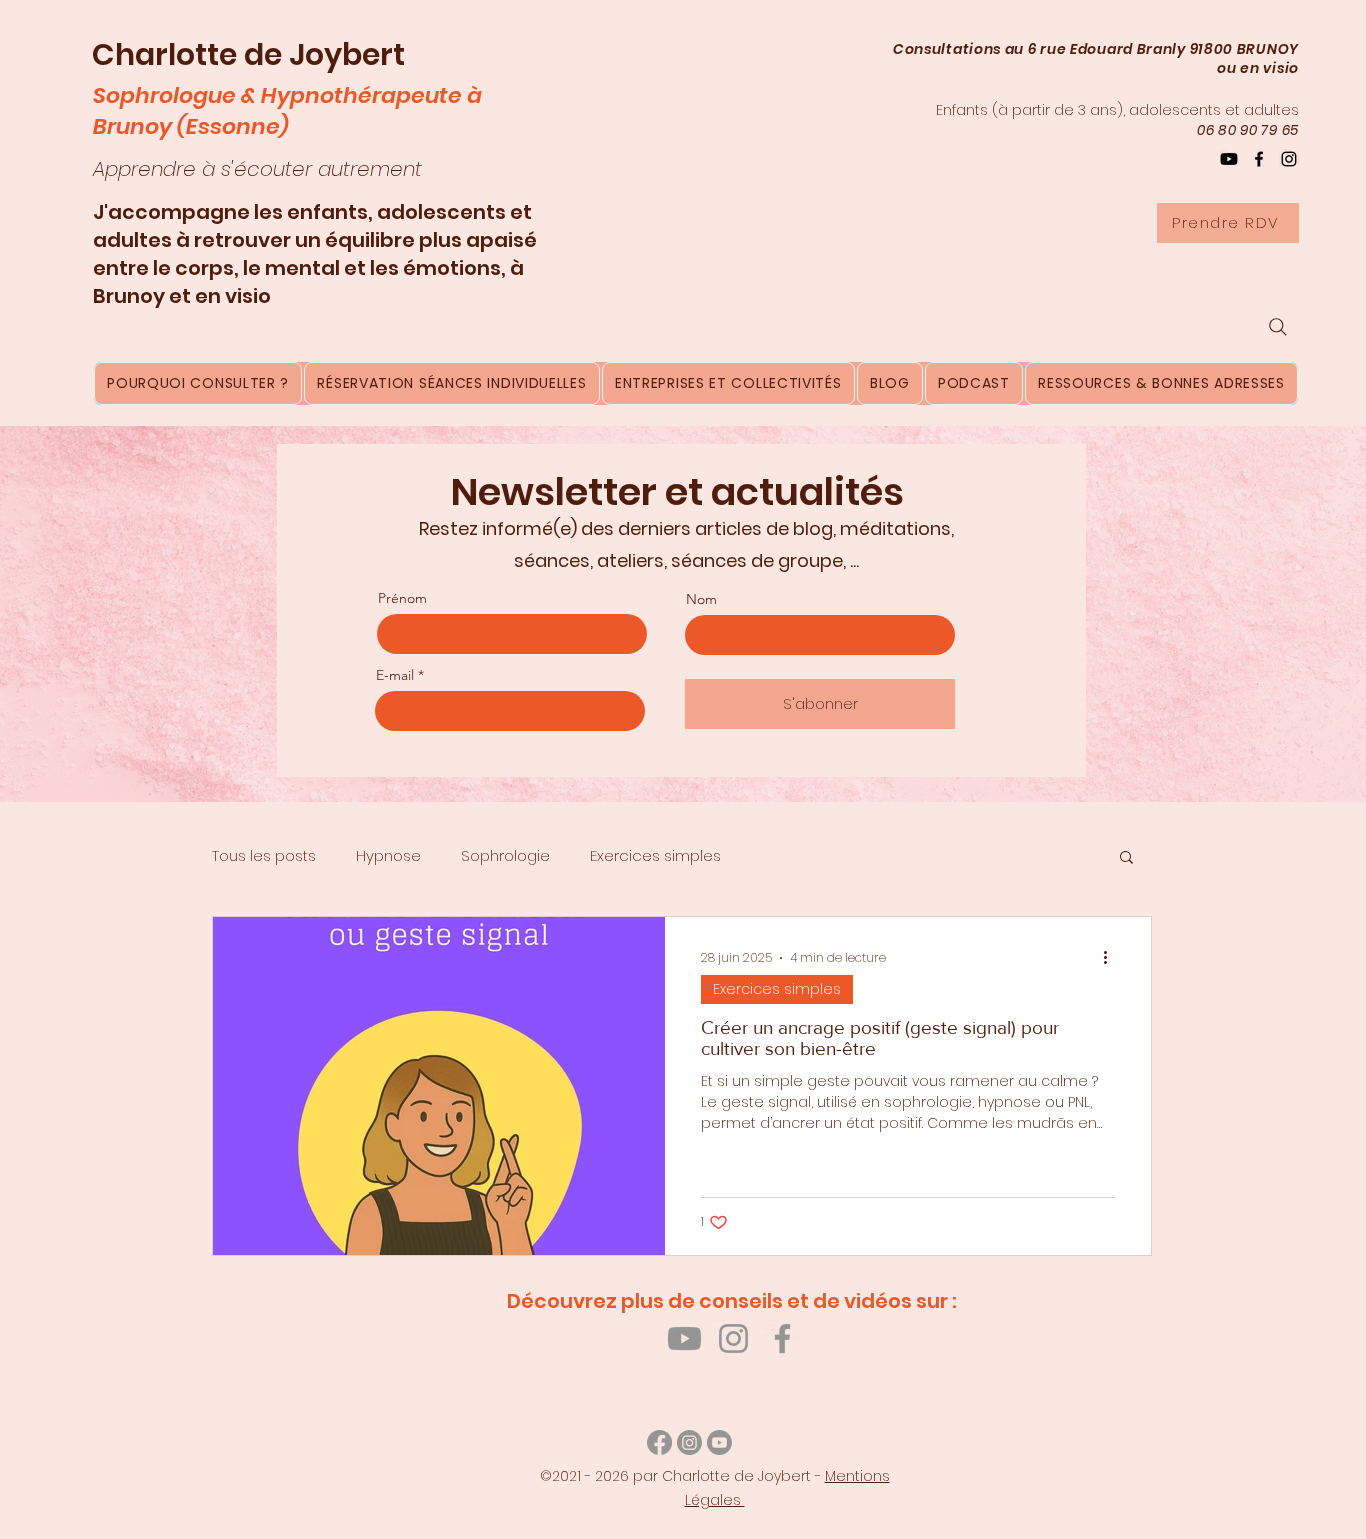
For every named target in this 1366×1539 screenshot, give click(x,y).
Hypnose (388, 855)
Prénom (402, 598)
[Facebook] (1259, 159)
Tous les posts (264, 855)
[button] (1126, 858)
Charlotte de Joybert (248, 54)
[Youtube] (684, 1338)
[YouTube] (1229, 159)
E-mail (395, 675)
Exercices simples (655, 855)
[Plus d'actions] (1112, 958)
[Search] (1278, 327)
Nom (701, 599)
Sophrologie (505, 855)
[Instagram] (1289, 159)
